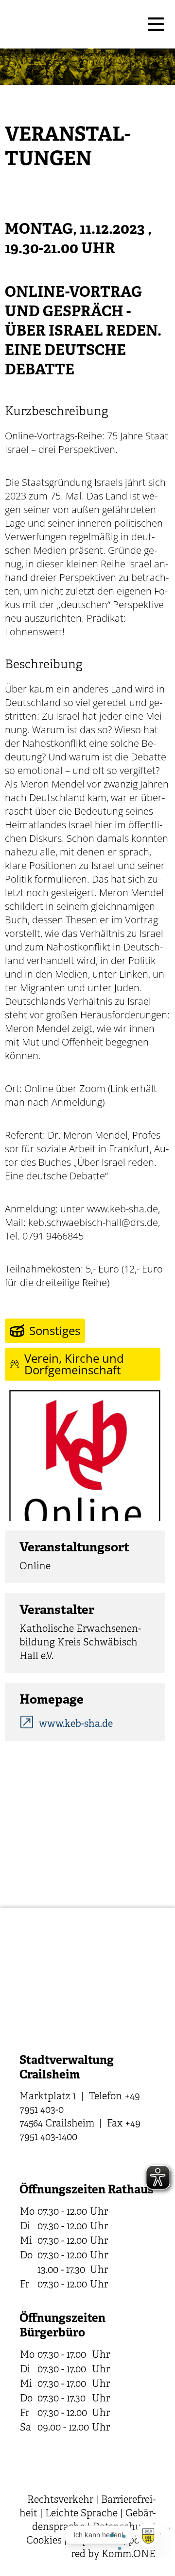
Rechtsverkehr (60, 2500)
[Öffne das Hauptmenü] (156, 24)
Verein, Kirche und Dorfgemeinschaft (74, 1364)
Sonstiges (55, 1330)
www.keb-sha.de (76, 1724)
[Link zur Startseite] (73, 24)
